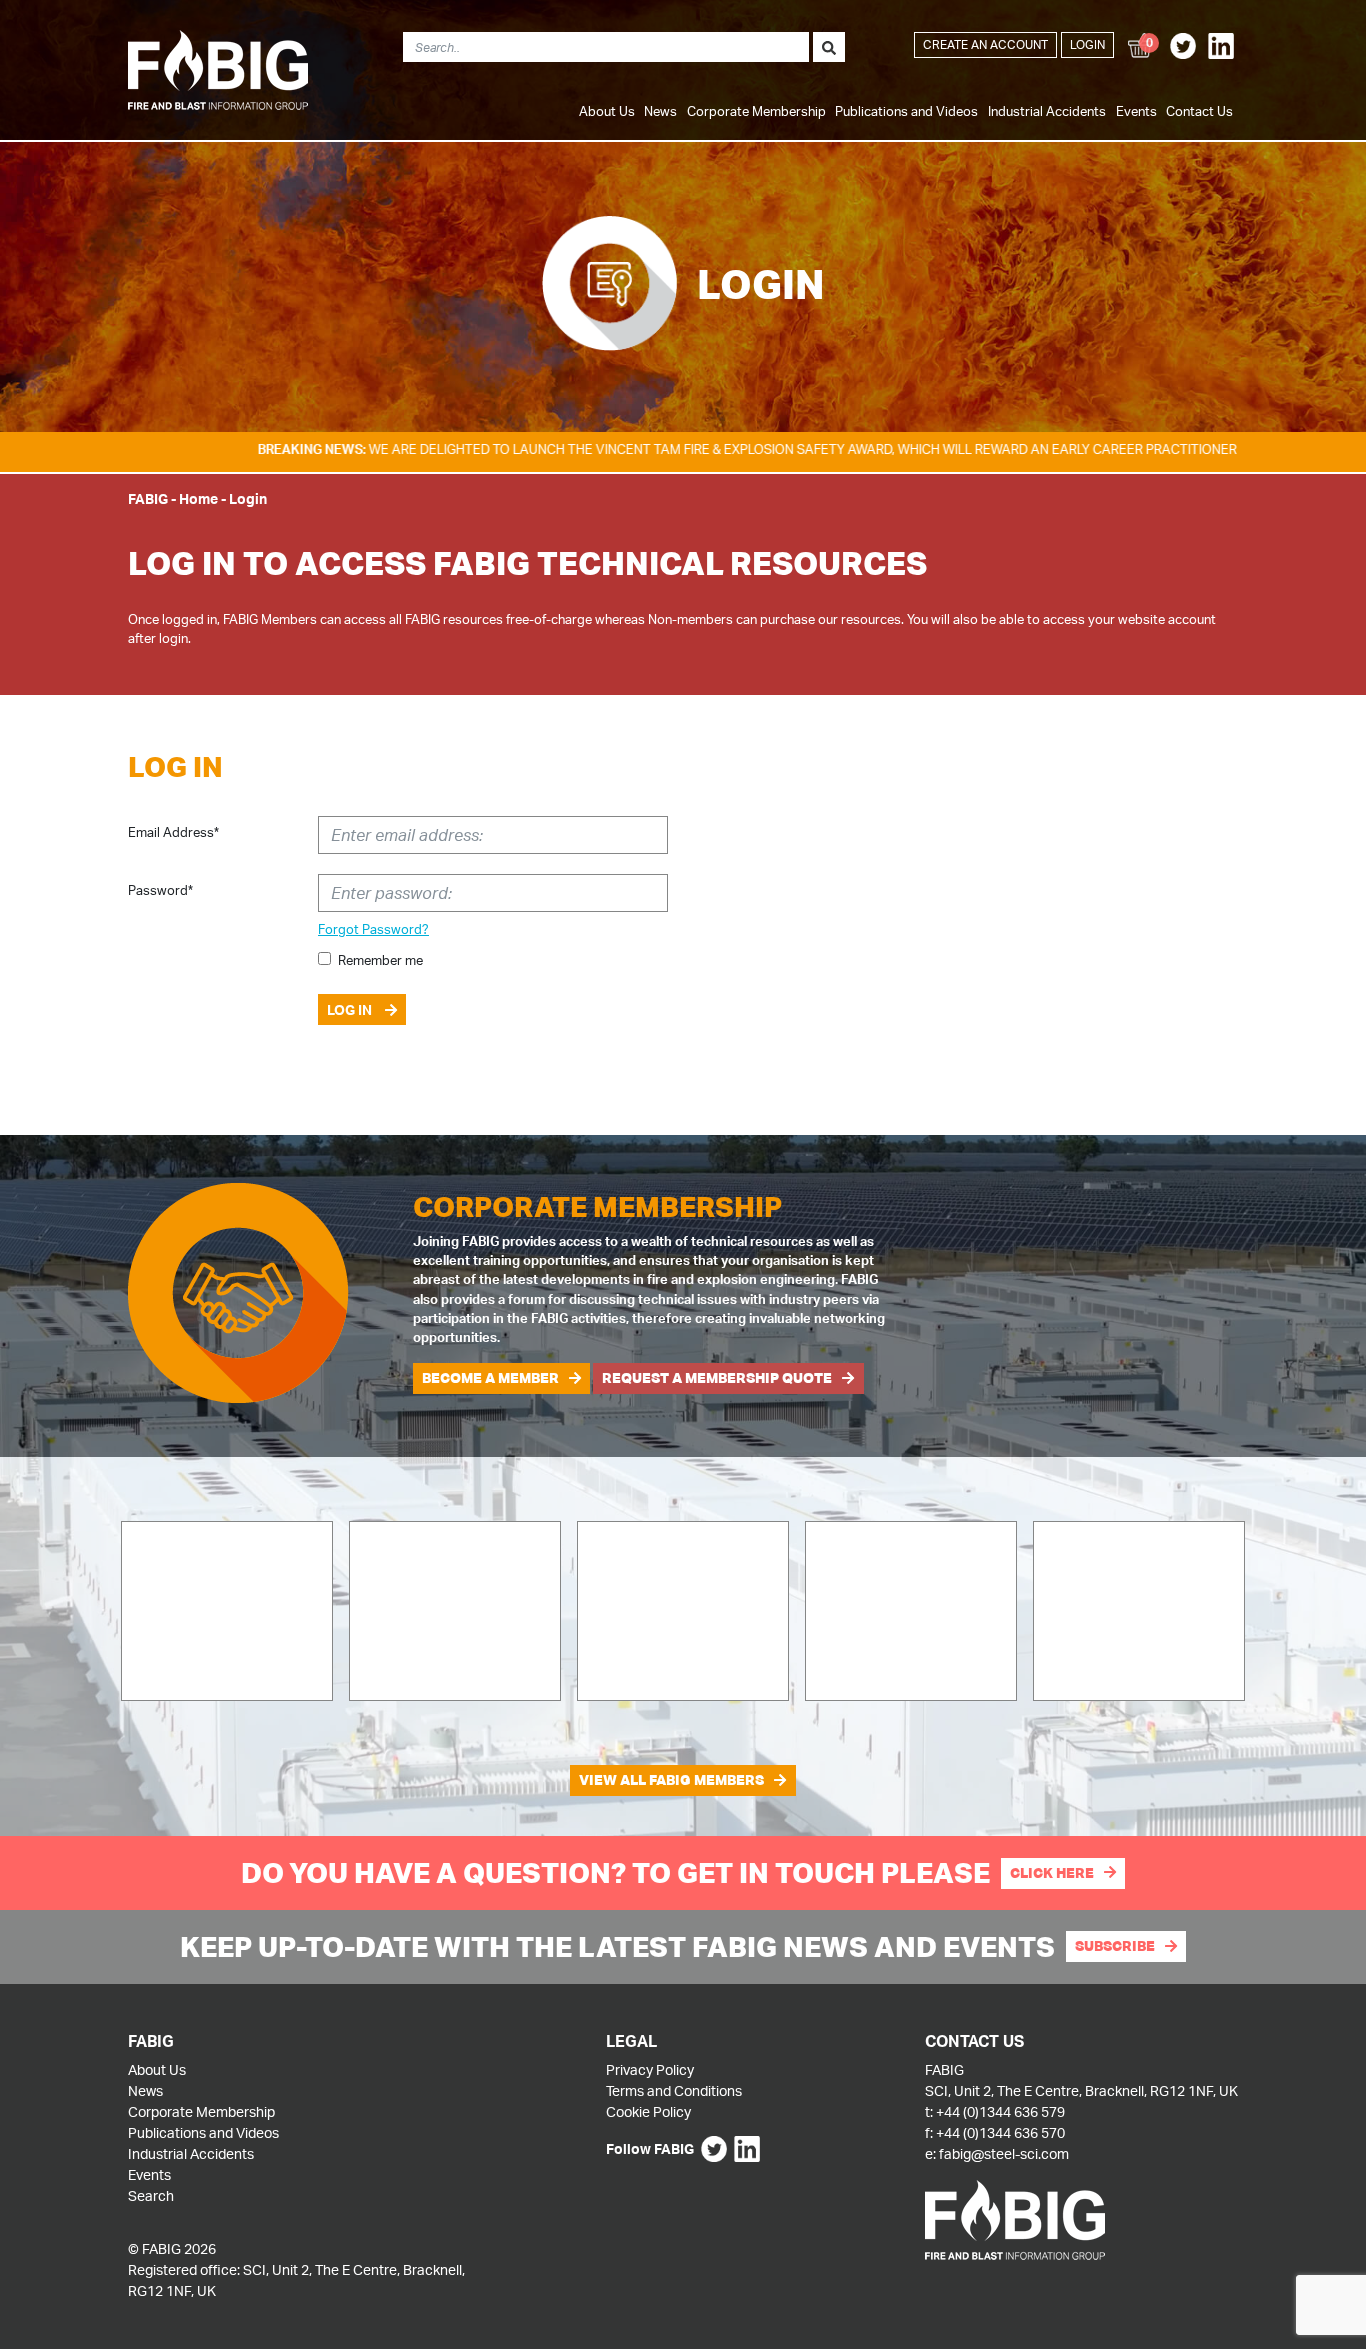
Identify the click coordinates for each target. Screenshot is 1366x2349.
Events (1136, 111)
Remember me (380, 960)
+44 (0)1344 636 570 (1000, 2132)
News (660, 111)
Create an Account (985, 44)
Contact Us (1199, 111)
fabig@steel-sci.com (1004, 2153)
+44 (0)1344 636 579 (1000, 2111)
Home (198, 498)
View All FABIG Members (671, 1780)
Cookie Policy (648, 2111)
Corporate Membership (756, 111)
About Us (607, 111)
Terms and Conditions (674, 2090)
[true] (829, 47)
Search (151, 2195)
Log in (351, 1009)
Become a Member (490, 1378)
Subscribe (1115, 1946)
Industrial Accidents (1047, 111)
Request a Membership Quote (717, 1378)
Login (1087, 44)
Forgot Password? (373, 929)
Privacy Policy (650, 2069)
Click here (1052, 1873)
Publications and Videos (906, 111)
